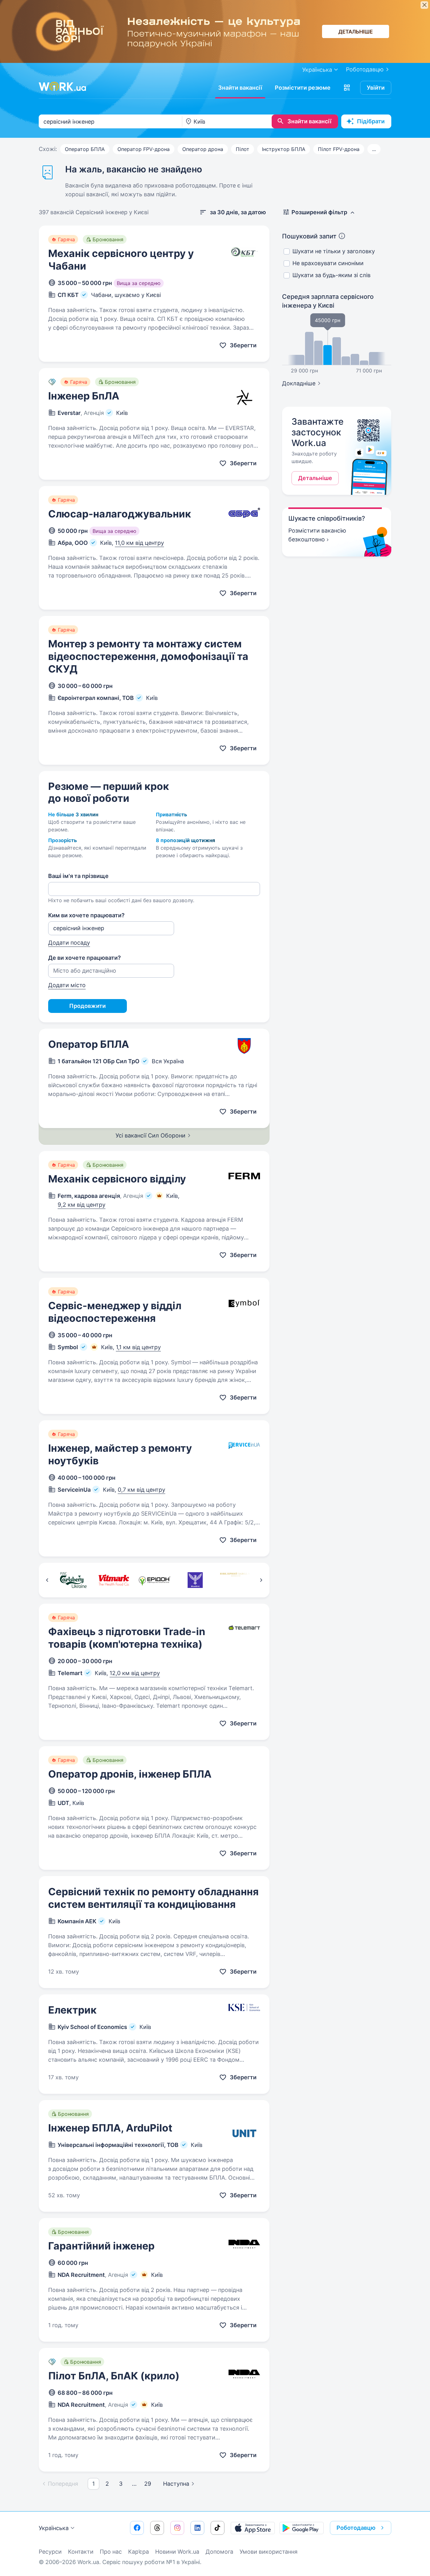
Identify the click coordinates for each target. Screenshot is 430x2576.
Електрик (72, 2010)
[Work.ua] (62, 87)
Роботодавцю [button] (356, 2528)
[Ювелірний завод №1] (236, 1580)
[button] (347, 88)
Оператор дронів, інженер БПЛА (130, 1774)
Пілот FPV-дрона (339, 149)
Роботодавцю (365, 69)
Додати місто (67, 985)
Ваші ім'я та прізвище (78, 876)
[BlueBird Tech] (195, 1580)
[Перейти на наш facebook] (137, 2528)
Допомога (219, 2552)
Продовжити (88, 1006)
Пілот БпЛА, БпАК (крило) (114, 2376)
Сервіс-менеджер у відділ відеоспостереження (115, 1312)
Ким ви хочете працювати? (86, 915)
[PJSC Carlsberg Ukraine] (73, 1580)
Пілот (243, 149)
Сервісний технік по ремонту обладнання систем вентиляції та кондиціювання (153, 1898)
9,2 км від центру (82, 1205)
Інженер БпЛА (84, 396)
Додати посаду (69, 943)
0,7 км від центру (141, 1490)
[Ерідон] (154, 1580)
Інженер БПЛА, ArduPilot (110, 2128)
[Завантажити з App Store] (253, 2528)
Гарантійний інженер (101, 2246)
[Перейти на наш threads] (157, 2528)
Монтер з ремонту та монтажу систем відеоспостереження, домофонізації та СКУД (148, 656)
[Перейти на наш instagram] (177, 2528)
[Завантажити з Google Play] (302, 2528)
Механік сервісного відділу (117, 1179)
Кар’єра (139, 2552)
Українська (54, 2528)
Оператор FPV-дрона (144, 149)
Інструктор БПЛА (284, 149)
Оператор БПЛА (85, 149)
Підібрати (371, 121)
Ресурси (50, 2552)
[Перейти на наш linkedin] (197, 2528)
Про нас (111, 2552)
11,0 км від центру (139, 543)
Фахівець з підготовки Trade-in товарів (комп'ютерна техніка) (127, 1638)
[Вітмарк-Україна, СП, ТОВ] (114, 1580)
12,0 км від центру (135, 1673)
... (374, 149)
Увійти (376, 88)
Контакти (81, 2552)
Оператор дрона (203, 149)
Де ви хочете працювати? (85, 958)
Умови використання (269, 2552)
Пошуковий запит (309, 236)
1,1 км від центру (138, 1347)
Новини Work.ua (177, 2552)
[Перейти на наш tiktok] (218, 2528)
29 (148, 2484)
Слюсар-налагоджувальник (120, 514)
